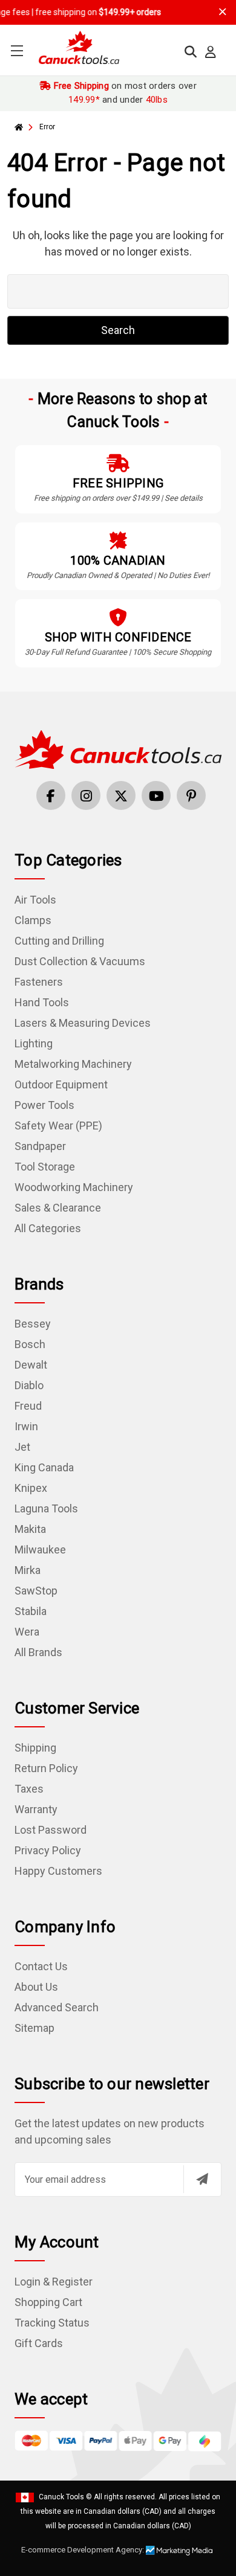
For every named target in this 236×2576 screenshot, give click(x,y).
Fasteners (39, 982)
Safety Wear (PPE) (58, 1126)
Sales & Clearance (58, 1208)
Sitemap (34, 2028)
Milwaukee (40, 1550)
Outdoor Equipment (61, 1084)
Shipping (35, 1748)
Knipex (31, 1488)
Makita (30, 1529)
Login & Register (54, 2282)
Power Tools (44, 1105)
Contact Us (41, 1966)
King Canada (44, 1467)
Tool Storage (45, 1167)
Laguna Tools (46, 1508)
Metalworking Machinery (73, 1064)
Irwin (26, 1426)
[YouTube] (156, 795)
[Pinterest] (191, 795)
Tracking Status (52, 2323)
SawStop (36, 1591)
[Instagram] (86, 795)
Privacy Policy (48, 1850)
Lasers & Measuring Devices (83, 1023)
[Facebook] (51, 795)
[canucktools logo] (118, 748)
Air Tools (35, 900)
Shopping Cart (48, 2302)
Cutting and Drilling (59, 941)
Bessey (33, 1324)
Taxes (29, 1789)
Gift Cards (39, 2343)
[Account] (211, 52)
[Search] (191, 52)
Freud (28, 1406)
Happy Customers (58, 1871)
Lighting (34, 1043)
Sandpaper (40, 1146)
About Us (36, 1987)
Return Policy (46, 1768)
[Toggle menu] (17, 50)
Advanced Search (57, 2007)
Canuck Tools (61, 2497)
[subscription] (202, 2179)
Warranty (36, 1809)
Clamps (33, 920)
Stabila (31, 1611)
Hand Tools (42, 1002)
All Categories (48, 1228)
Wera (27, 1632)
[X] (121, 795)
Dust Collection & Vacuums (80, 961)
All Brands (38, 1652)
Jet (22, 1447)
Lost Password (51, 1830)
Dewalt (31, 1365)
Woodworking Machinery (74, 1187)
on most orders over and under (124, 93)
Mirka (28, 1570)
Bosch (30, 1344)
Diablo (29, 1385)
